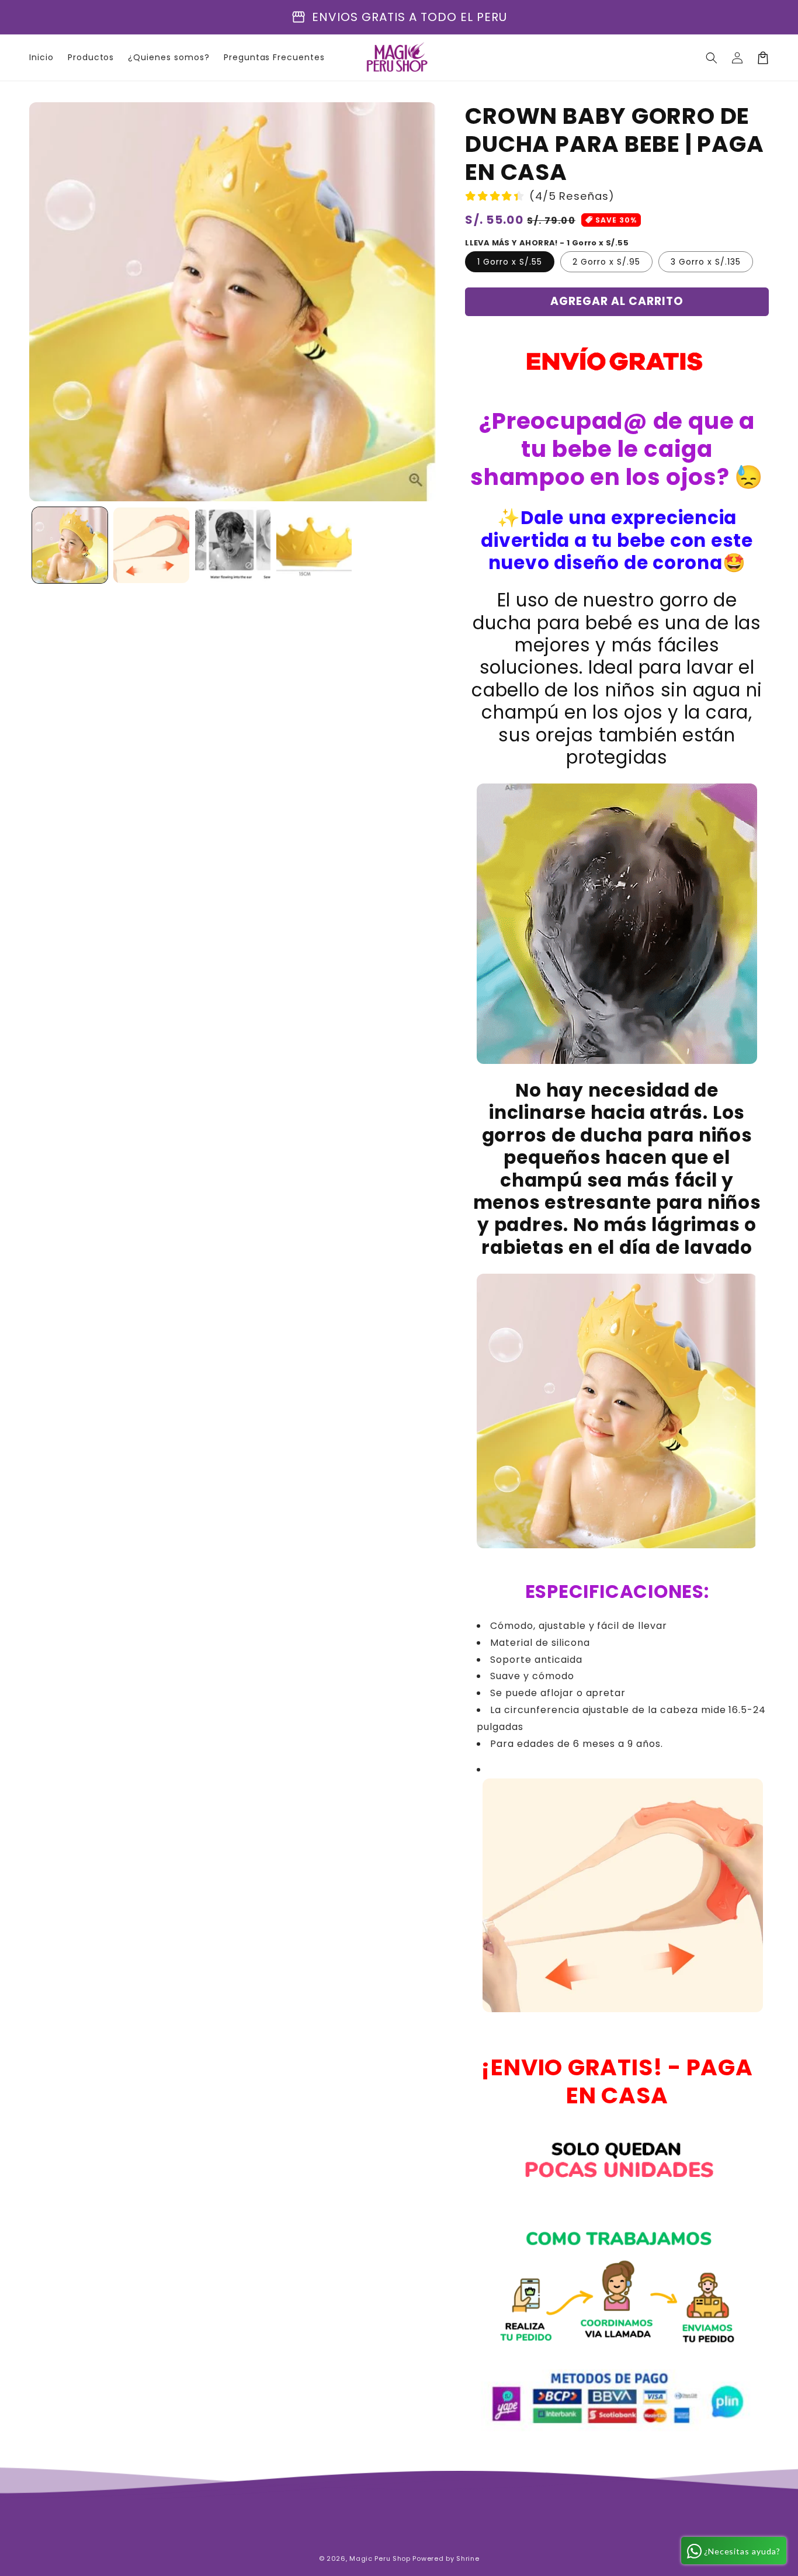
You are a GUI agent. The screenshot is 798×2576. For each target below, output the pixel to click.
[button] (712, 58)
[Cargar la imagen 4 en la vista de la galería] (314, 545)
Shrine (468, 2558)
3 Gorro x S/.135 (706, 262)
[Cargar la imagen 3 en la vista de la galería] (233, 545)
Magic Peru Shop (380, 2558)
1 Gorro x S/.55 (510, 262)
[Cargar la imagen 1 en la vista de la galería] (70, 545)
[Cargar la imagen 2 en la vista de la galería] (151, 545)
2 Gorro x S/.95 (606, 262)
